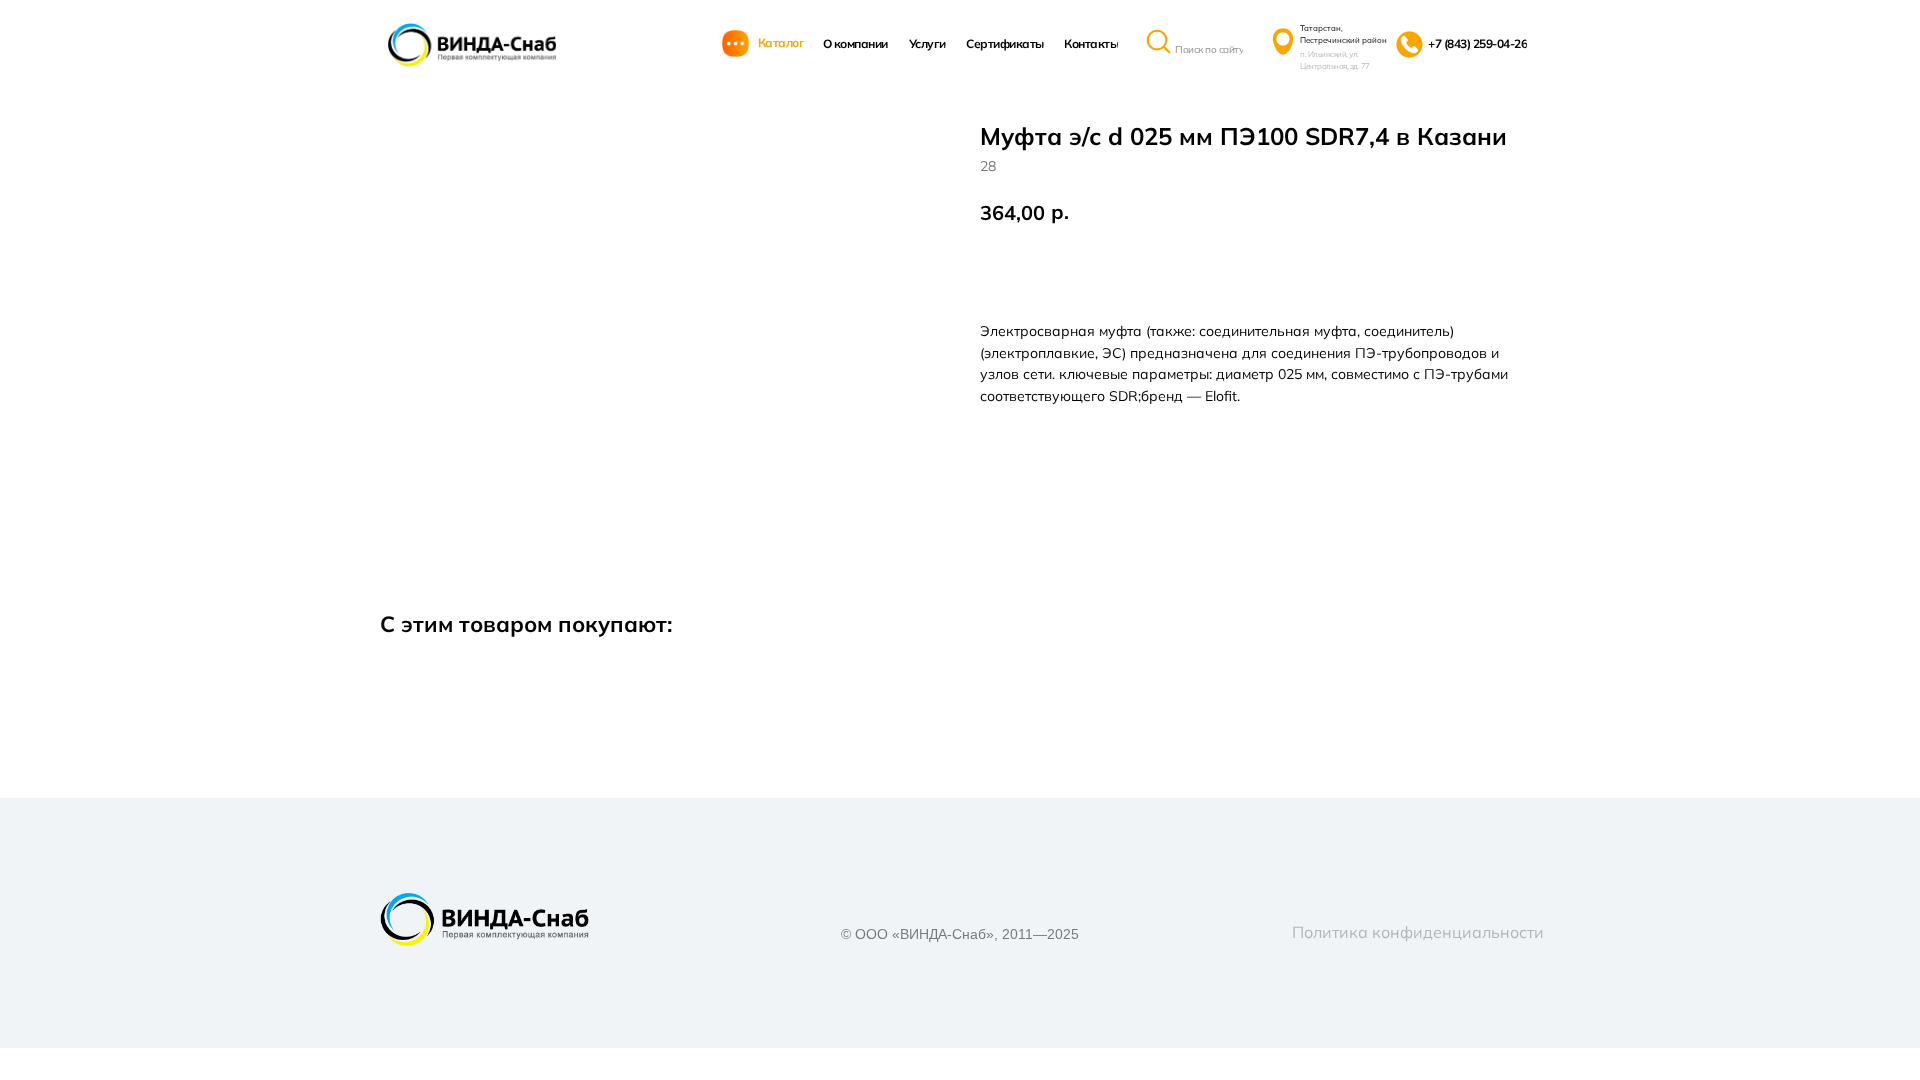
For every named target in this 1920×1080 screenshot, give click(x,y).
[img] (472, 45)
